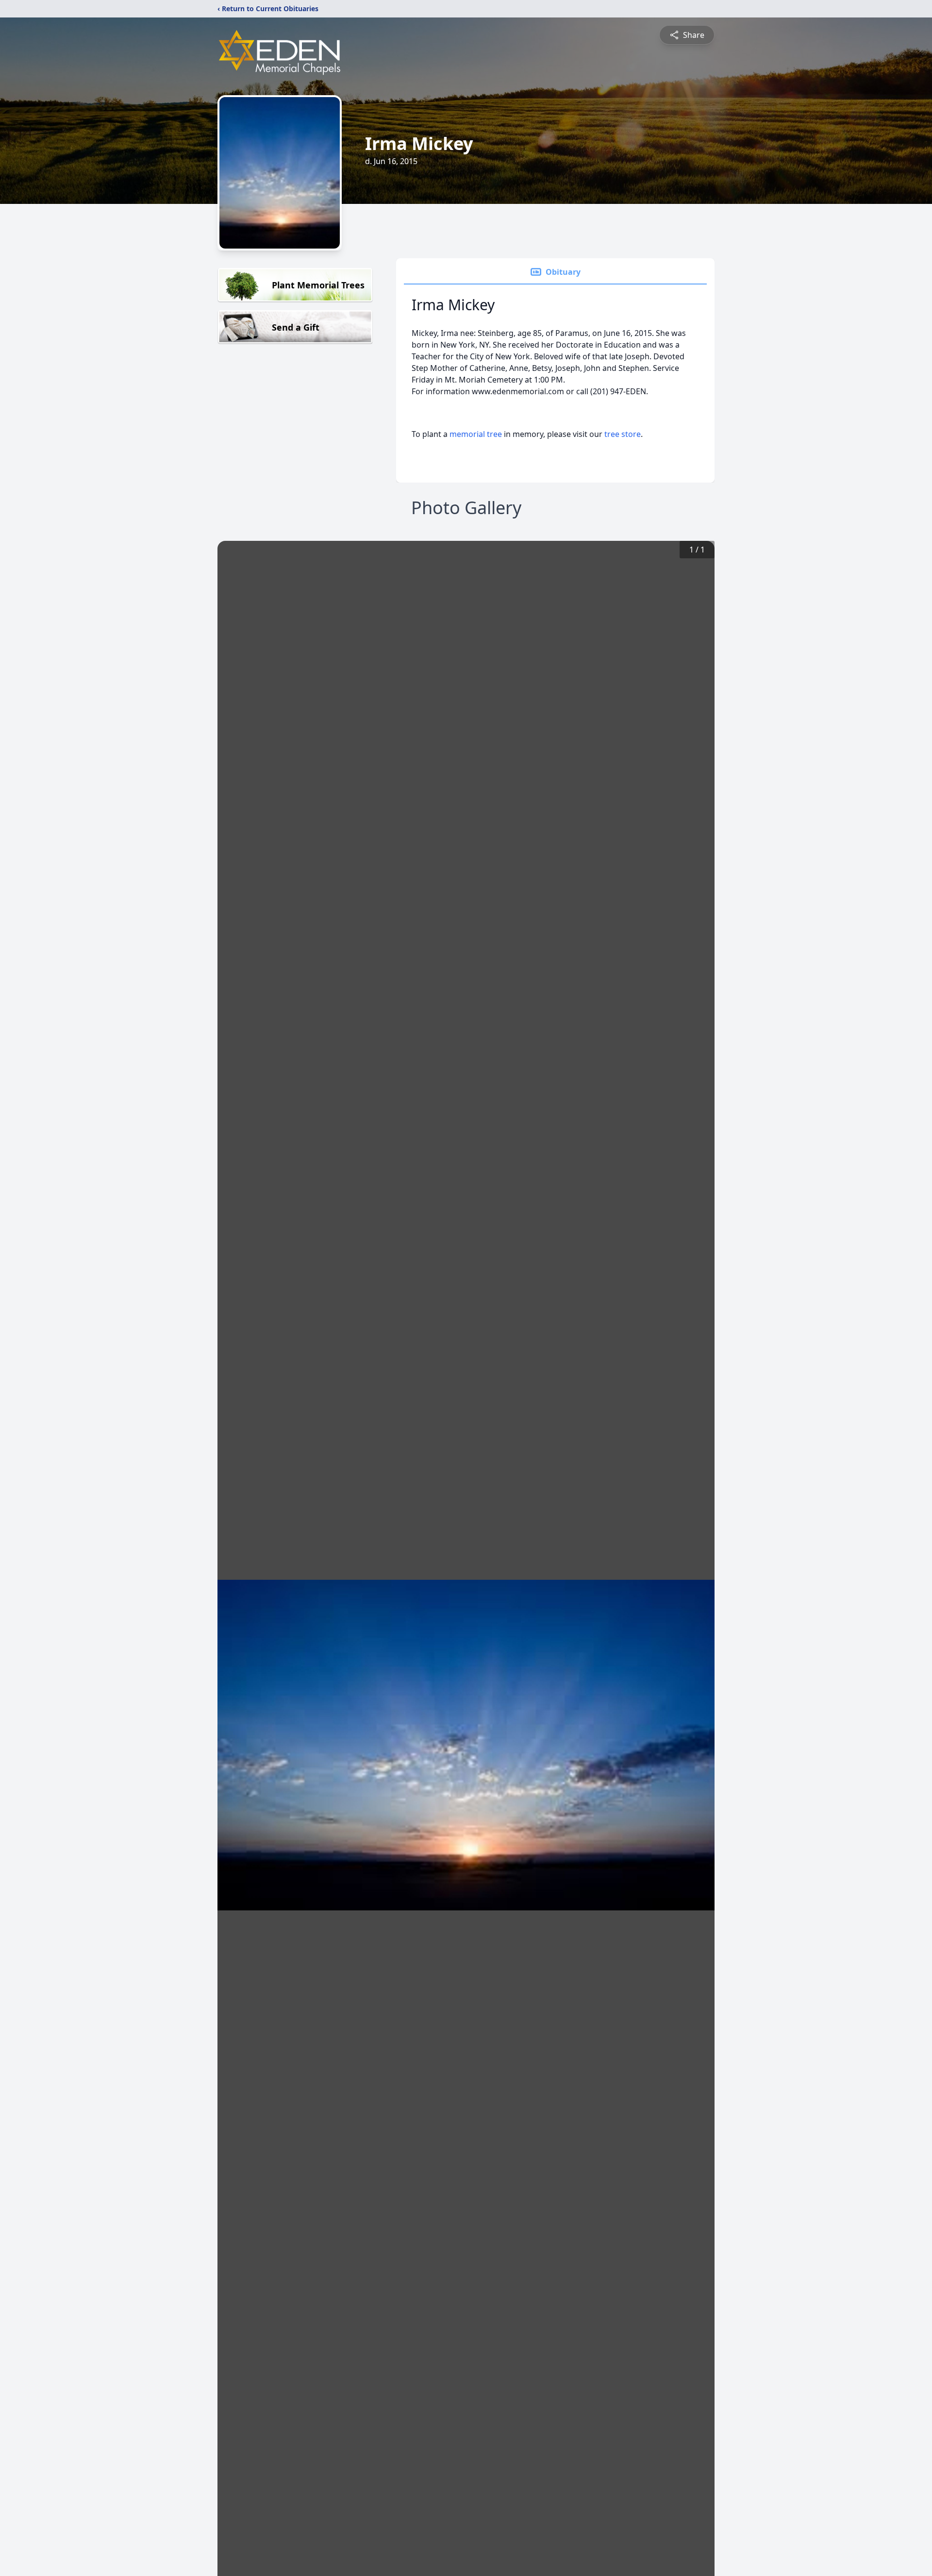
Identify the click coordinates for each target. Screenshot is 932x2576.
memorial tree (476, 434)
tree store (623, 434)
